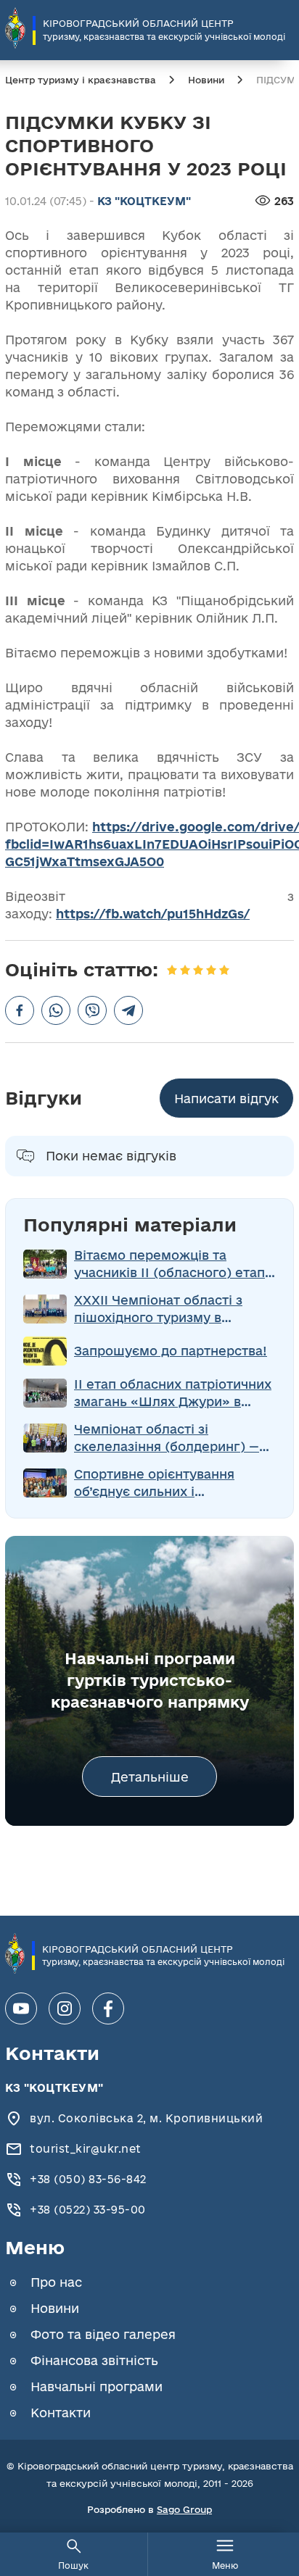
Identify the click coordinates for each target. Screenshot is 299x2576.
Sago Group (184, 2509)
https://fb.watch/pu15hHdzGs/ (153, 914)
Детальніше (150, 1777)
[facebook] (108, 2008)
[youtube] (21, 2008)
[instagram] (65, 2008)
